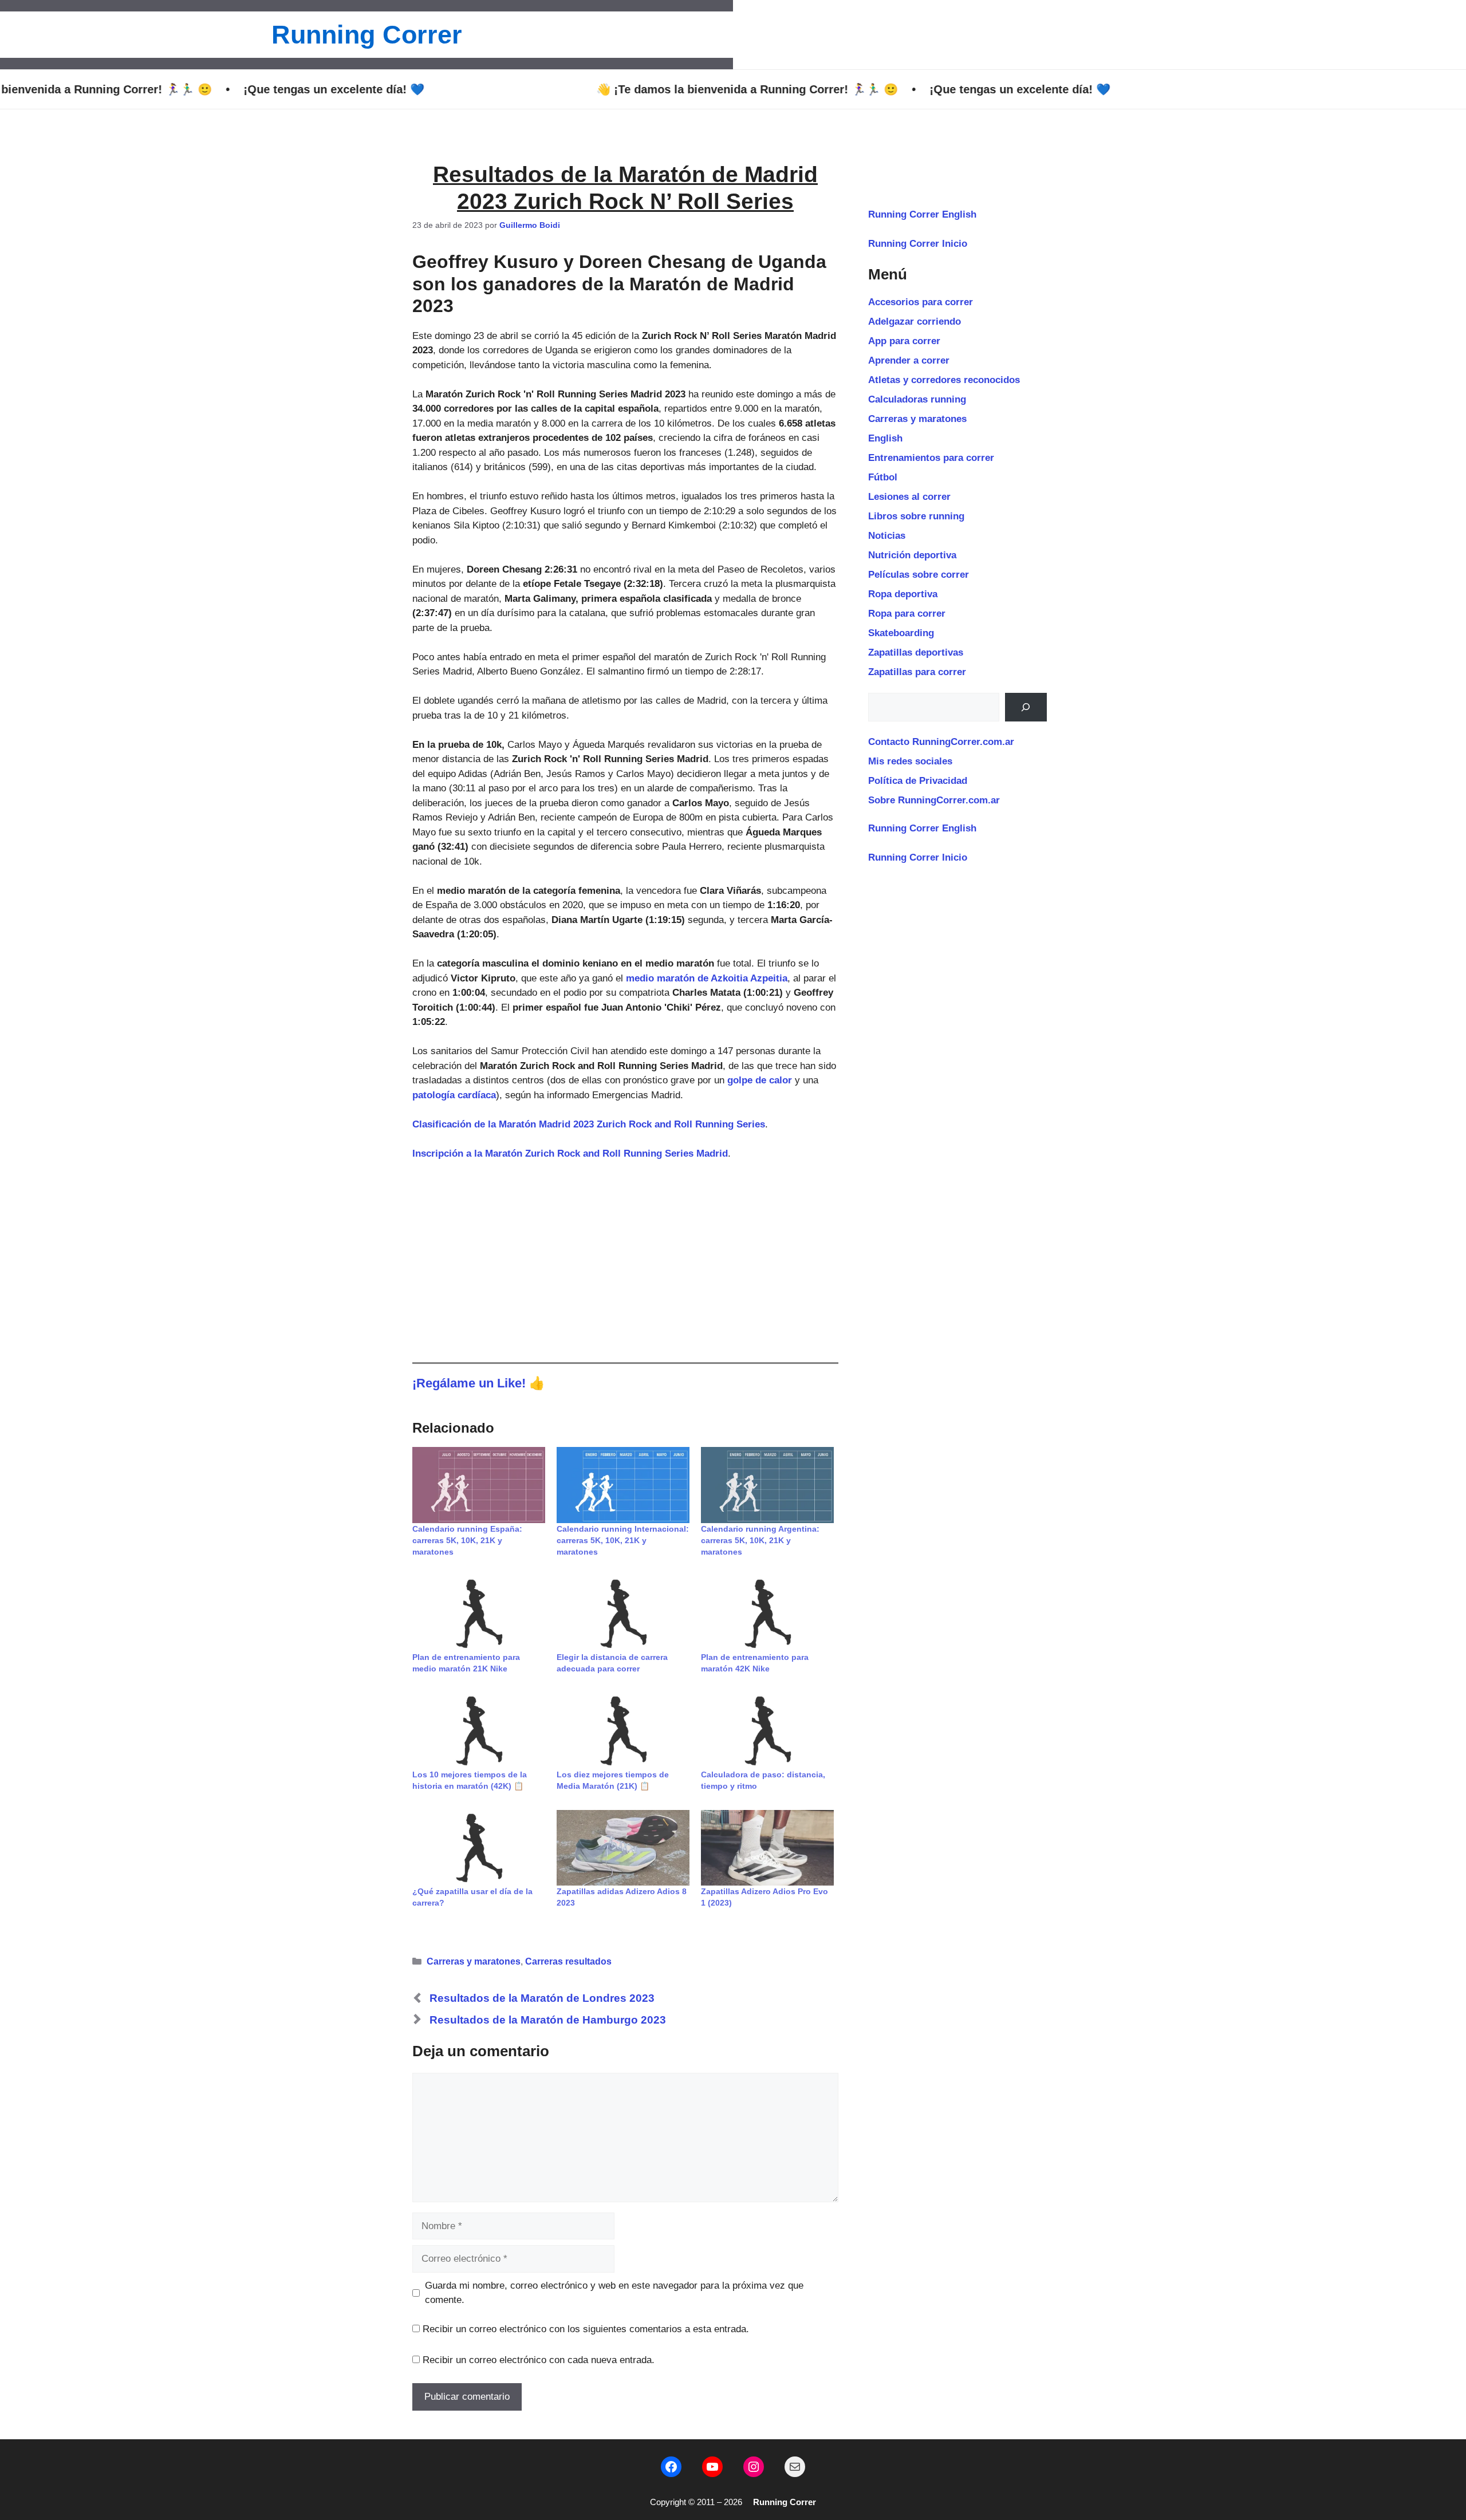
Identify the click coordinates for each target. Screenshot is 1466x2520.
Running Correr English (922, 214)
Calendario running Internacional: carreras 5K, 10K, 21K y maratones (623, 1540)
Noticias (887, 536)
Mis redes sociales (910, 761)
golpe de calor (760, 1080)
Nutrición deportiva (912, 555)
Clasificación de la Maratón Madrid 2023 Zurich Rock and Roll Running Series (589, 1124)
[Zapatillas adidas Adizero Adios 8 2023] (623, 1848)
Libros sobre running (916, 516)
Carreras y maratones (474, 1961)
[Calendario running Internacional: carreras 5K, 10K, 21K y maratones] (623, 1485)
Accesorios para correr (921, 302)
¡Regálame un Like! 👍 (479, 1383)
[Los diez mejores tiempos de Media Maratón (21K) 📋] (623, 1731)
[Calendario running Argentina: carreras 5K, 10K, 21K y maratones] (767, 1485)
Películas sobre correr (919, 575)
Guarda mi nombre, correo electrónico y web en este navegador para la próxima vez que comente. (614, 2293)
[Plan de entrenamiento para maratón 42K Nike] (767, 1614)
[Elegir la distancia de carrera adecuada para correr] (623, 1614)
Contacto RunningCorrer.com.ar (941, 742)
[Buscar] (1026, 707)
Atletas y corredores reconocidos (944, 380)
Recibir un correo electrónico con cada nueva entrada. (539, 2360)
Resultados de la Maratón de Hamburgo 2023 (548, 2020)
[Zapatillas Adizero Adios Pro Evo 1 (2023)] (767, 1848)
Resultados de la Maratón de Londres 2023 (542, 1998)
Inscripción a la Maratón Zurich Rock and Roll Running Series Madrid (570, 1153)
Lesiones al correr (909, 497)
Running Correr (367, 35)
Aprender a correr (909, 360)
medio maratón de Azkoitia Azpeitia (707, 978)
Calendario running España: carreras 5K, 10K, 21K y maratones (467, 1540)
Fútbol (883, 477)
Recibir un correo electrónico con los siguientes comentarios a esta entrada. (586, 2329)
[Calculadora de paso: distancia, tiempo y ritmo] (767, 1731)
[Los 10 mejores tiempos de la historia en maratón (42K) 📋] (479, 1731)
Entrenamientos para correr (931, 458)
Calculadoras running (917, 399)
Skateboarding (901, 633)
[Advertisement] (625, 1259)
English (885, 438)
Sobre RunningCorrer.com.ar (934, 800)
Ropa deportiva (903, 594)
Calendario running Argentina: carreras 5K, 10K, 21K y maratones (760, 1540)
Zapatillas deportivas (916, 652)
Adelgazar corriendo (915, 322)
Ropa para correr (907, 614)
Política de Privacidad (918, 781)
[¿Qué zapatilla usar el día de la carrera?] (479, 1848)
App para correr (904, 341)
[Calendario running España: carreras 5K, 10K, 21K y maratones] (479, 1485)
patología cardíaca (454, 1095)
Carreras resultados (568, 1961)
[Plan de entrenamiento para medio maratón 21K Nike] (479, 1614)
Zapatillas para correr (917, 672)
